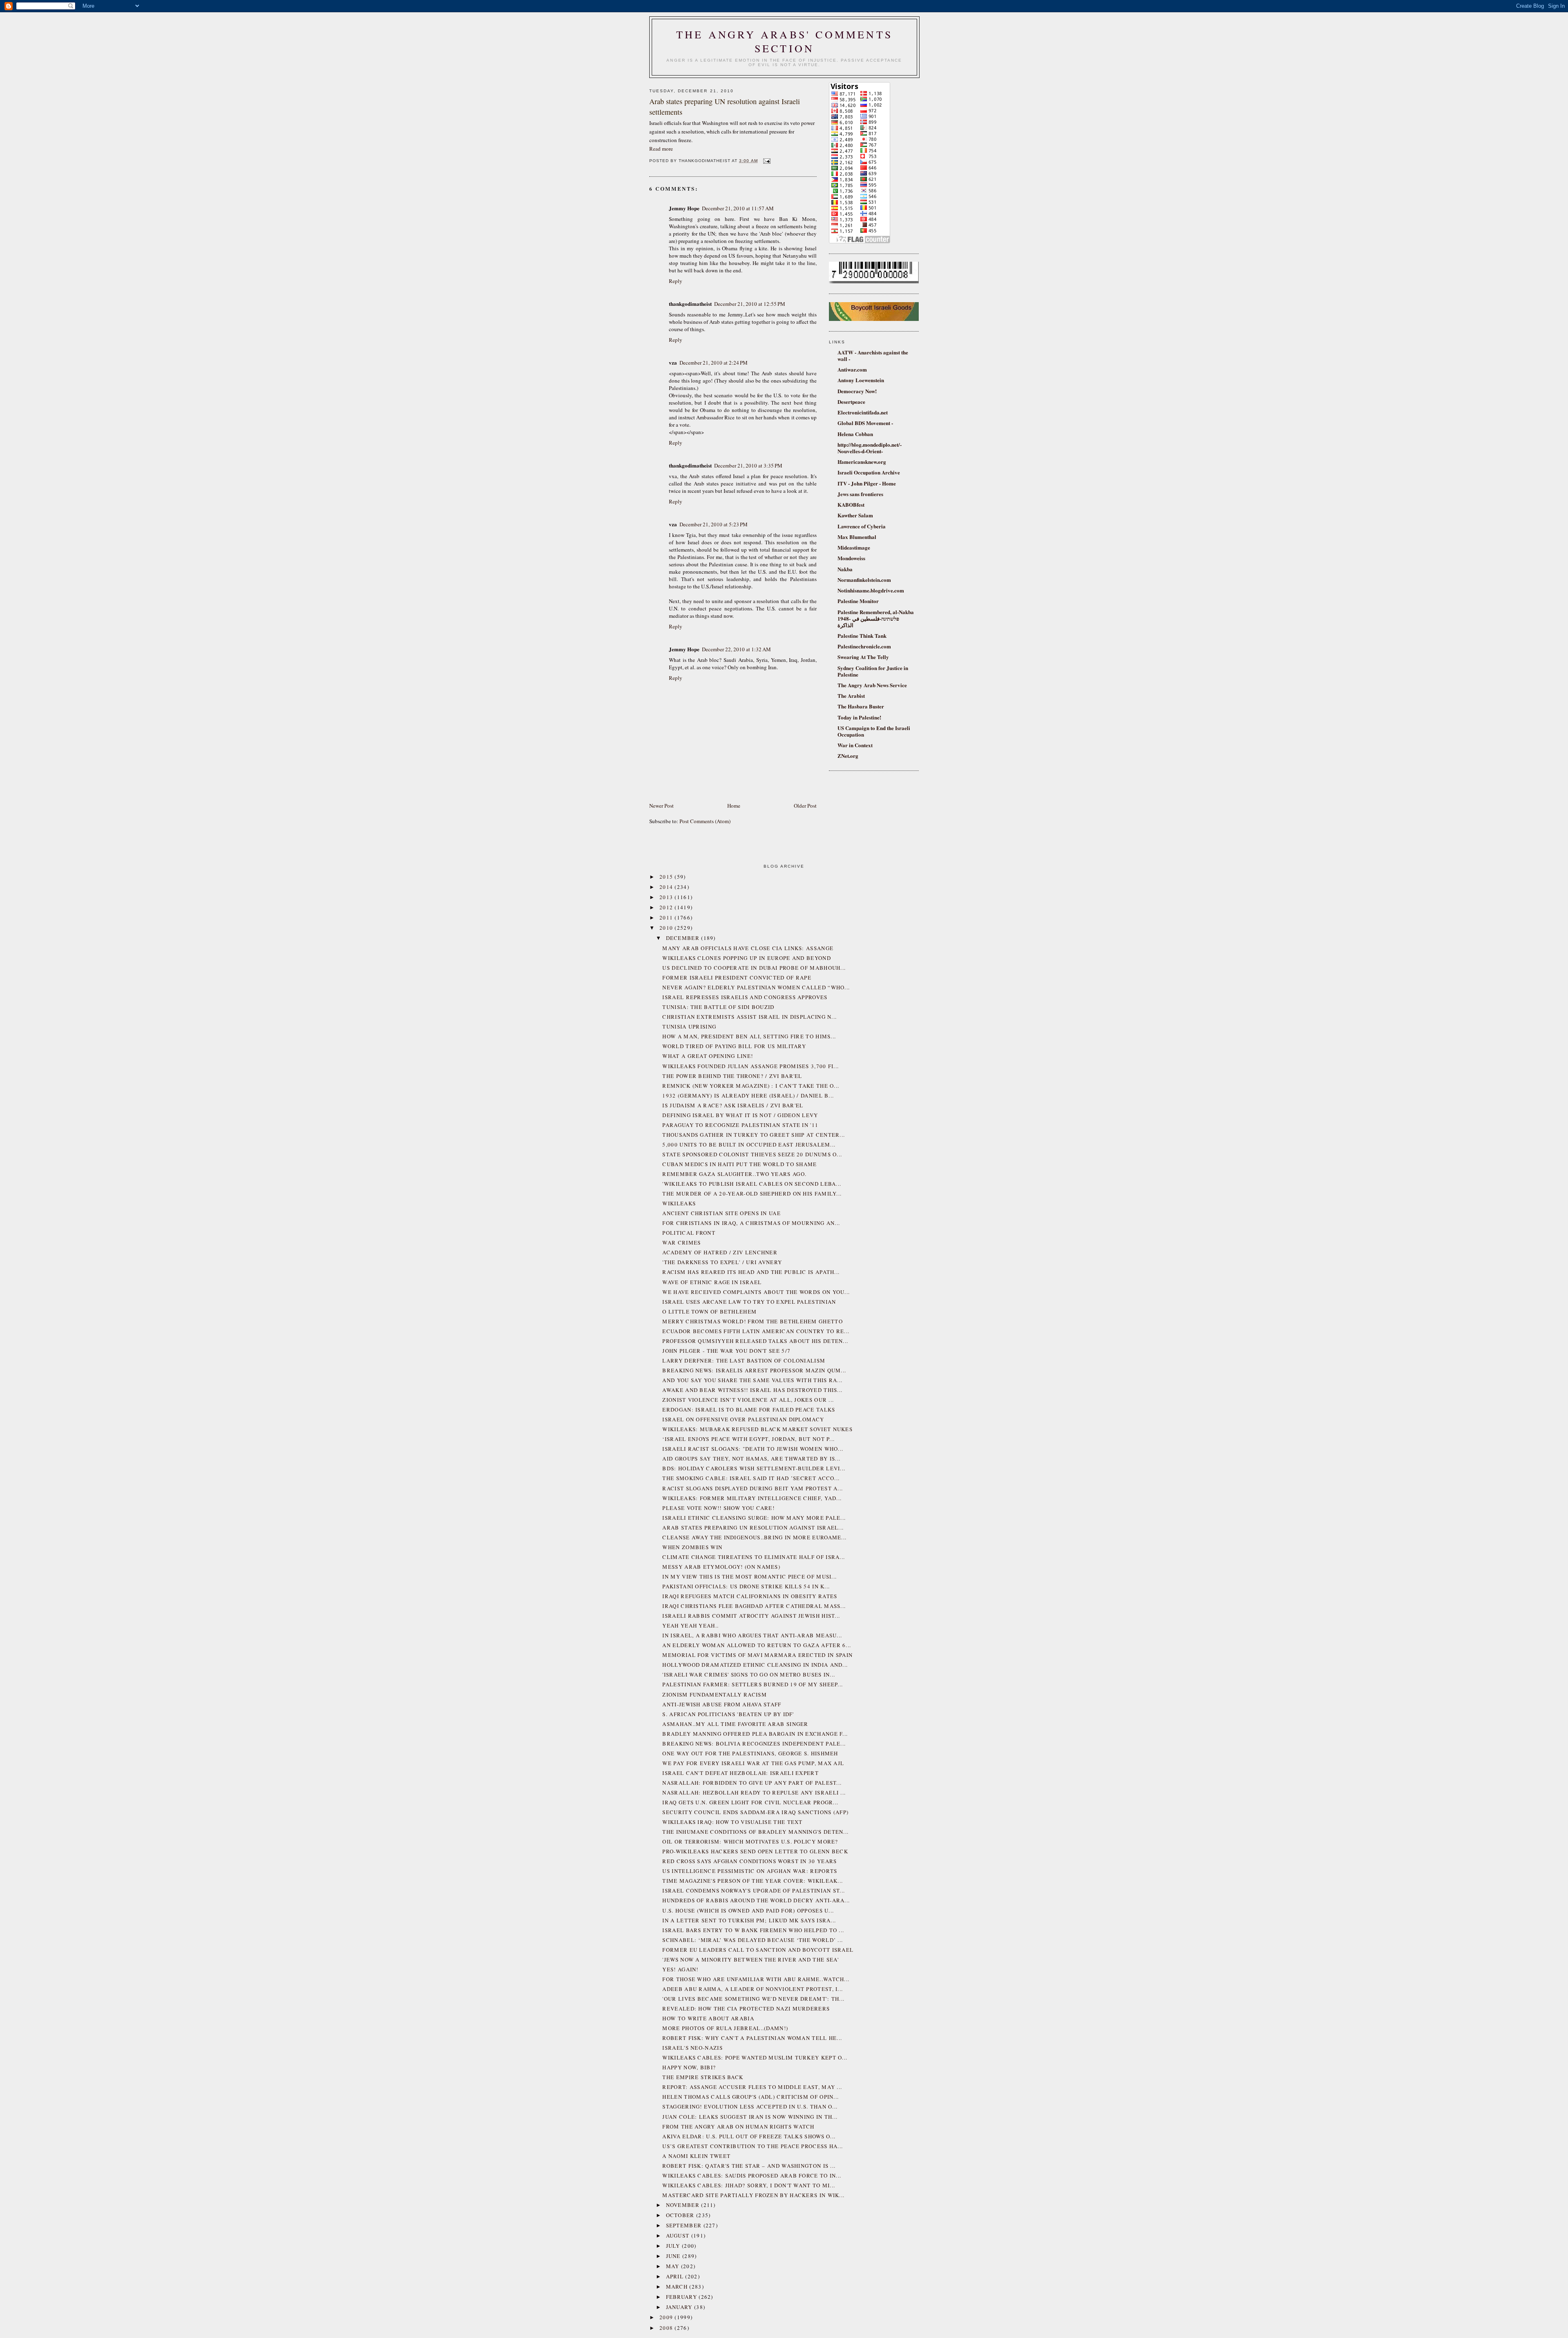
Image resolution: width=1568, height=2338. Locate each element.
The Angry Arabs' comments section (784, 41)
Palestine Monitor (858, 601)
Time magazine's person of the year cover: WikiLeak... (753, 1881)
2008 (667, 2328)
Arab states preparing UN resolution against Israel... (753, 1527)
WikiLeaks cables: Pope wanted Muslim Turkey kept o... (755, 2057)
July (674, 2246)
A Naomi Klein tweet (696, 2156)
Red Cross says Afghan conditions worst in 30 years (749, 1861)
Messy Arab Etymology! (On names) (721, 1567)
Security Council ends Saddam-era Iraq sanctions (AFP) (755, 1812)
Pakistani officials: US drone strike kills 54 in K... (746, 1586)
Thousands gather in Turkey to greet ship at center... (754, 1135)
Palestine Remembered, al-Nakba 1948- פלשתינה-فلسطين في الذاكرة (876, 618)
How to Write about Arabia (708, 2018)
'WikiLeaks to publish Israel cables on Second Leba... (752, 1184)
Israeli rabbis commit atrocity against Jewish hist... (751, 1616)
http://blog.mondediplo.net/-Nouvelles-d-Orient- (870, 448)
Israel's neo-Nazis (692, 2048)
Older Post (805, 806)
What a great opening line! (708, 1056)
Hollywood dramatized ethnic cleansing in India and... (755, 1665)
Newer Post (661, 806)
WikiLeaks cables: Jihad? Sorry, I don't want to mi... (749, 2185)
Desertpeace (851, 402)
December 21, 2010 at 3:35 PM (748, 465)
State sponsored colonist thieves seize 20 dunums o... (752, 1154)
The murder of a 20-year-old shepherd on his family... (752, 1193)
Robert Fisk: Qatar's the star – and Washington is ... (749, 2166)
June (674, 2256)
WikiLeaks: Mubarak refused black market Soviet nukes (757, 1429)
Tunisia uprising (689, 1026)
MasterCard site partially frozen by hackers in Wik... (753, 2195)
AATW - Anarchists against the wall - (873, 355)
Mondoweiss (851, 558)
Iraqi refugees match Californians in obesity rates (750, 1596)
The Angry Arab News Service (872, 685)
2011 (667, 917)
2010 (667, 928)
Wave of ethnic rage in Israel (712, 1282)
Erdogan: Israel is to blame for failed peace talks (749, 1409)
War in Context (855, 745)
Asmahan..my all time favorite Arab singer (735, 1724)
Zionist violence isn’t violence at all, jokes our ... (748, 1400)
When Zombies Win (692, 1547)
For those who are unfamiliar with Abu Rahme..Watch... (756, 1979)
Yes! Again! (680, 1969)
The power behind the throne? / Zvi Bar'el (732, 1076)
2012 (667, 907)
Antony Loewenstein (861, 380)
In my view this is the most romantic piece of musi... (749, 1576)
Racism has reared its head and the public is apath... (751, 1272)
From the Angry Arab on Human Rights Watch (738, 2126)
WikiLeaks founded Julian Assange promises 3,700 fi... (751, 1066)
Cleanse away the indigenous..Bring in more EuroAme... (754, 1537)
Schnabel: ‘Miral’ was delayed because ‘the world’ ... (753, 1940)
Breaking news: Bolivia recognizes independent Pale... (754, 1743)
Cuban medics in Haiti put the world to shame (739, 1164)
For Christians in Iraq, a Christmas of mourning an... (751, 1223)
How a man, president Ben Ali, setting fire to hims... (749, 1036)
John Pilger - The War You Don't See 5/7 (726, 1351)
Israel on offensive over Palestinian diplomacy (743, 1419)
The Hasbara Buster (861, 706)
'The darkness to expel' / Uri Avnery (722, 1262)
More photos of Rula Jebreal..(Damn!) (725, 2028)
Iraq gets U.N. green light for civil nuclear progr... (750, 1802)
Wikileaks (679, 1203)
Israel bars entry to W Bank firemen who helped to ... (753, 1930)
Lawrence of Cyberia (862, 526)
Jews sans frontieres (860, 494)
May (674, 2266)
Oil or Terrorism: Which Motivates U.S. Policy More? (750, 1841)
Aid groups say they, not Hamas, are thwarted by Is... (751, 1458)
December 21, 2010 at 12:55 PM (750, 304)
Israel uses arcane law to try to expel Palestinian (749, 1302)
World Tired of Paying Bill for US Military (734, 1046)
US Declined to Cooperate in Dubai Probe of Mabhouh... (754, 968)
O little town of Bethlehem (709, 1312)
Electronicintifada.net (863, 412)
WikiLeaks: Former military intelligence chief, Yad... (752, 1498)
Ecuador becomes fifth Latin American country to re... (756, 1331)
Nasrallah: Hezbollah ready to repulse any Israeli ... (754, 1792)
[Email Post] (766, 161)
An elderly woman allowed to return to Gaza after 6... (757, 1645)
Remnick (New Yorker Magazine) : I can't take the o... (751, 1086)
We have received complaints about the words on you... (756, 1292)
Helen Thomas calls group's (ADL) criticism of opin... (751, 2097)
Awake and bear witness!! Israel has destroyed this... (752, 1390)
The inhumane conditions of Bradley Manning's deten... (755, 1832)
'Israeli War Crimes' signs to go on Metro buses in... (749, 1674)
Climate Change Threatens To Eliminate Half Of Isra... (754, 1557)
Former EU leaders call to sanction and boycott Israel (758, 1950)
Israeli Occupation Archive (869, 472)
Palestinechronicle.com (864, 646)
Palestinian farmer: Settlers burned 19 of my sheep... (753, 1684)
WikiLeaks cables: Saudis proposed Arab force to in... (752, 2175)
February (683, 2297)
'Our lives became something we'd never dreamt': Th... (753, 1999)
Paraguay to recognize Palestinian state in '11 (740, 1125)
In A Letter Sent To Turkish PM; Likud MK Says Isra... (749, 1920)
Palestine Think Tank (862, 636)
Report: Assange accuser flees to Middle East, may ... (752, 2087)
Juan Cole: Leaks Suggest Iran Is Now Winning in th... (750, 2117)
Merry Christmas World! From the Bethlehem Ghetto (752, 1321)
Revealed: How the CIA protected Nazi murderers (746, 2008)
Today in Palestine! (859, 717)
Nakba (845, 569)
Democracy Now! (857, 391)
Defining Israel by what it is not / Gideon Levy (740, 1115)
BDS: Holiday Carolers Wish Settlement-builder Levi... (754, 1468)
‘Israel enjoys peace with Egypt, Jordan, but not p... (748, 1439)
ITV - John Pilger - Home (867, 483)
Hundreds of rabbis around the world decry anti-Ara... (756, 1900)
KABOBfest (851, 504)
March (678, 2287)
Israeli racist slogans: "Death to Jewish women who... (753, 1449)
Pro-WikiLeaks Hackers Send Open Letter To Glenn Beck (755, 1851)
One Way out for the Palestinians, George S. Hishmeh (750, 1753)
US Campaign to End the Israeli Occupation (874, 731)
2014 (667, 887)
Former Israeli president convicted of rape (737, 978)
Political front (689, 1233)
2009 (667, 2317)
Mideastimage (854, 547)
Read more (661, 149)
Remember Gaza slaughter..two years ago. (734, 1174)
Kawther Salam (855, 515)
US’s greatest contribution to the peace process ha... (753, 2146)
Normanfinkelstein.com (864, 580)
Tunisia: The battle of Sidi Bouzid (718, 1007)
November (684, 2205)
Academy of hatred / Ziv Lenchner (720, 1252)
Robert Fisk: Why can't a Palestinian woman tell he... (752, 2038)
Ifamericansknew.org (862, 462)
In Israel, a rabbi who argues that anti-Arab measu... (752, 1635)
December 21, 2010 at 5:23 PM (714, 524)
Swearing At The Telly (863, 657)
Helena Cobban (855, 434)
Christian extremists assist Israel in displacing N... (749, 1017)
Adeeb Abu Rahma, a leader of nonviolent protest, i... (753, 1989)
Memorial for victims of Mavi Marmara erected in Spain (757, 1655)
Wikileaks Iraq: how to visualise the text (732, 1822)
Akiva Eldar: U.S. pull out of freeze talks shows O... (749, 2136)
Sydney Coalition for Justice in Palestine (873, 671)
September (685, 2225)
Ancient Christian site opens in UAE (722, 1213)
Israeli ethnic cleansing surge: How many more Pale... (754, 1518)
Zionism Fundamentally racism (714, 1694)
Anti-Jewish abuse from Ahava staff (722, 1704)
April (676, 2276)
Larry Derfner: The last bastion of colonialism (744, 1360)
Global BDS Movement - (865, 423)
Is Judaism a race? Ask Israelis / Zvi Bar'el (733, 1105)
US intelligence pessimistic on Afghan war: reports (750, 1871)
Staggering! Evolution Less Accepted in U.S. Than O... (750, 2106)
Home (734, 806)
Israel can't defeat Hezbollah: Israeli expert (741, 1773)
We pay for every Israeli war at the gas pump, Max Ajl (753, 1763)
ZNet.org (848, 756)
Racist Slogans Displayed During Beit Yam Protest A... (753, 1488)
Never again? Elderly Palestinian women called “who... (756, 987)
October (681, 2215)
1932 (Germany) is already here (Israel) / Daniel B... (748, 1096)
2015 (667, 877)
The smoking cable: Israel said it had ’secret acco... (751, 1478)
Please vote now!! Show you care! (718, 1508)
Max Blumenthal (857, 537)
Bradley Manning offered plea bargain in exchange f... (755, 1734)
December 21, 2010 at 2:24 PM (714, 363)
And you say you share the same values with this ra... (752, 1380)
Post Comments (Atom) (705, 821)
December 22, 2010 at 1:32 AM (736, 649)
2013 (667, 897)
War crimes (682, 1242)
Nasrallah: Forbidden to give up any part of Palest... (752, 1783)
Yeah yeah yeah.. (690, 1625)
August (679, 2236)
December (684, 938)
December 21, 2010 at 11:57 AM (738, 208)
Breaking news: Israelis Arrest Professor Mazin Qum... (754, 1370)
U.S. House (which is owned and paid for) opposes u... (748, 1910)
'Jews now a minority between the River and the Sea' (751, 1959)
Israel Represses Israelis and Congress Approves (745, 997)
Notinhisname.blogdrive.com (871, 590)
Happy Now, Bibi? (689, 2067)
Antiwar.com (852, 369)
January (680, 2307)
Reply (676, 281)
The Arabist (851, 696)
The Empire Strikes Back (703, 2077)
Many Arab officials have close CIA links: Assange (748, 948)
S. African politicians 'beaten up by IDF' (728, 1714)
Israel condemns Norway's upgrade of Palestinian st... (754, 1890)
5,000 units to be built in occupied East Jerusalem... (749, 1145)
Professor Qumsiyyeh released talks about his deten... (755, 1341)
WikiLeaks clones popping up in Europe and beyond (746, 958)
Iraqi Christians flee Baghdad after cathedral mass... (754, 1606)
